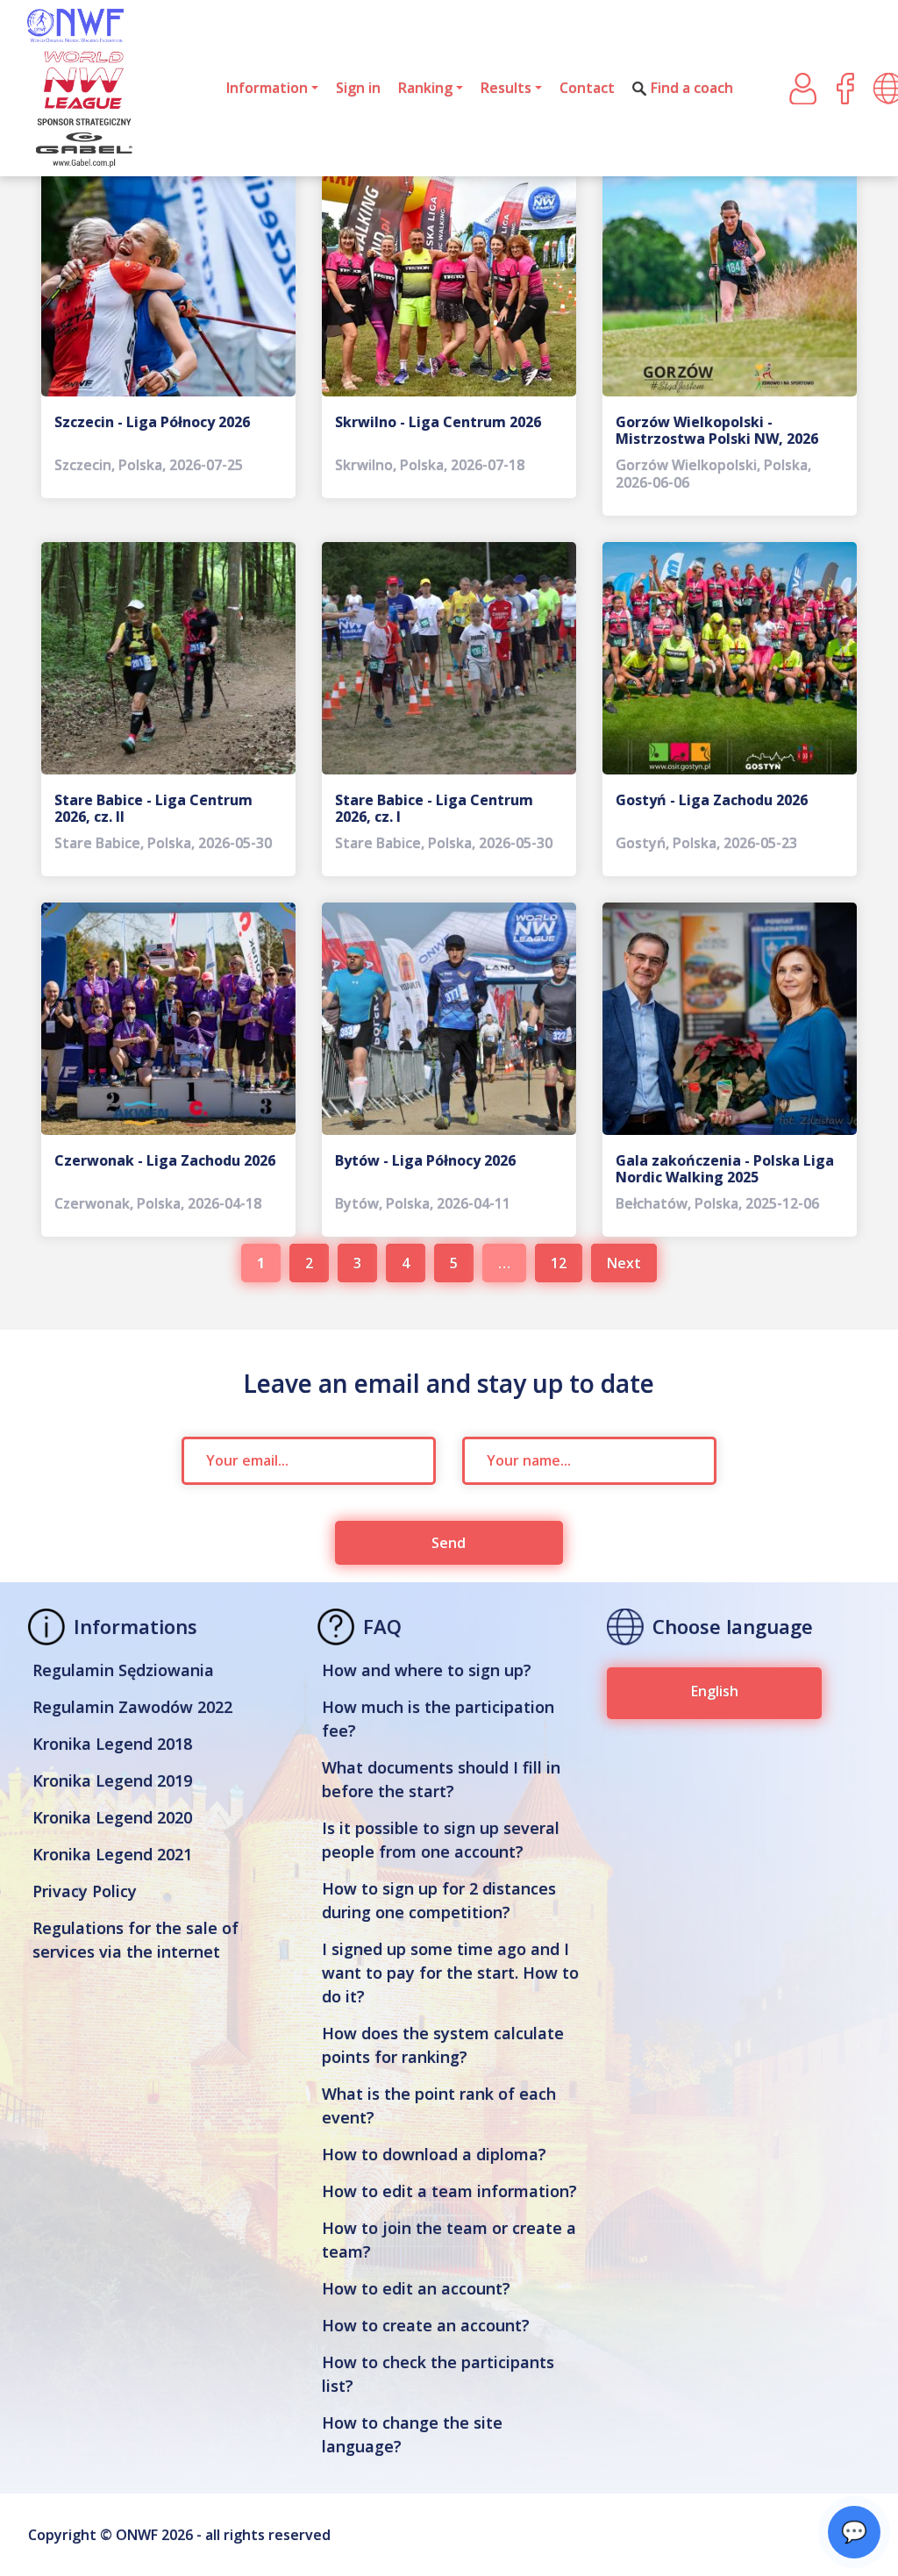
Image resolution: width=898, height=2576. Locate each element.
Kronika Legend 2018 (112, 1744)
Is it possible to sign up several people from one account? (441, 1840)
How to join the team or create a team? (449, 2240)
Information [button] (267, 88)
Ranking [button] (425, 88)
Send (449, 1543)
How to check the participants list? (438, 2374)
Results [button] (506, 88)
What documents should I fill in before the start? (441, 1779)
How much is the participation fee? (438, 1719)
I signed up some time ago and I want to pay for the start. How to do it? (450, 1973)
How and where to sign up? (427, 1670)
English (715, 1691)
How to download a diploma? (434, 2154)
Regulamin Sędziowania (123, 1670)
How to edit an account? (416, 2288)
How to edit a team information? (449, 2191)
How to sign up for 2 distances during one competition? (439, 1900)
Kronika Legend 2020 (112, 1817)
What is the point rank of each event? (439, 2105)
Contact (587, 88)
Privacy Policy (85, 1891)
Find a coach (692, 88)
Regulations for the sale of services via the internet (135, 1940)
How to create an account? (426, 2325)
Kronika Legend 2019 (112, 1780)
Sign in (358, 88)
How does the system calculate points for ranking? (443, 2045)
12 (559, 1263)
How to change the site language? (412, 2434)
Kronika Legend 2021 (112, 1854)
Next (624, 1263)
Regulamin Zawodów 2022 (132, 1707)
